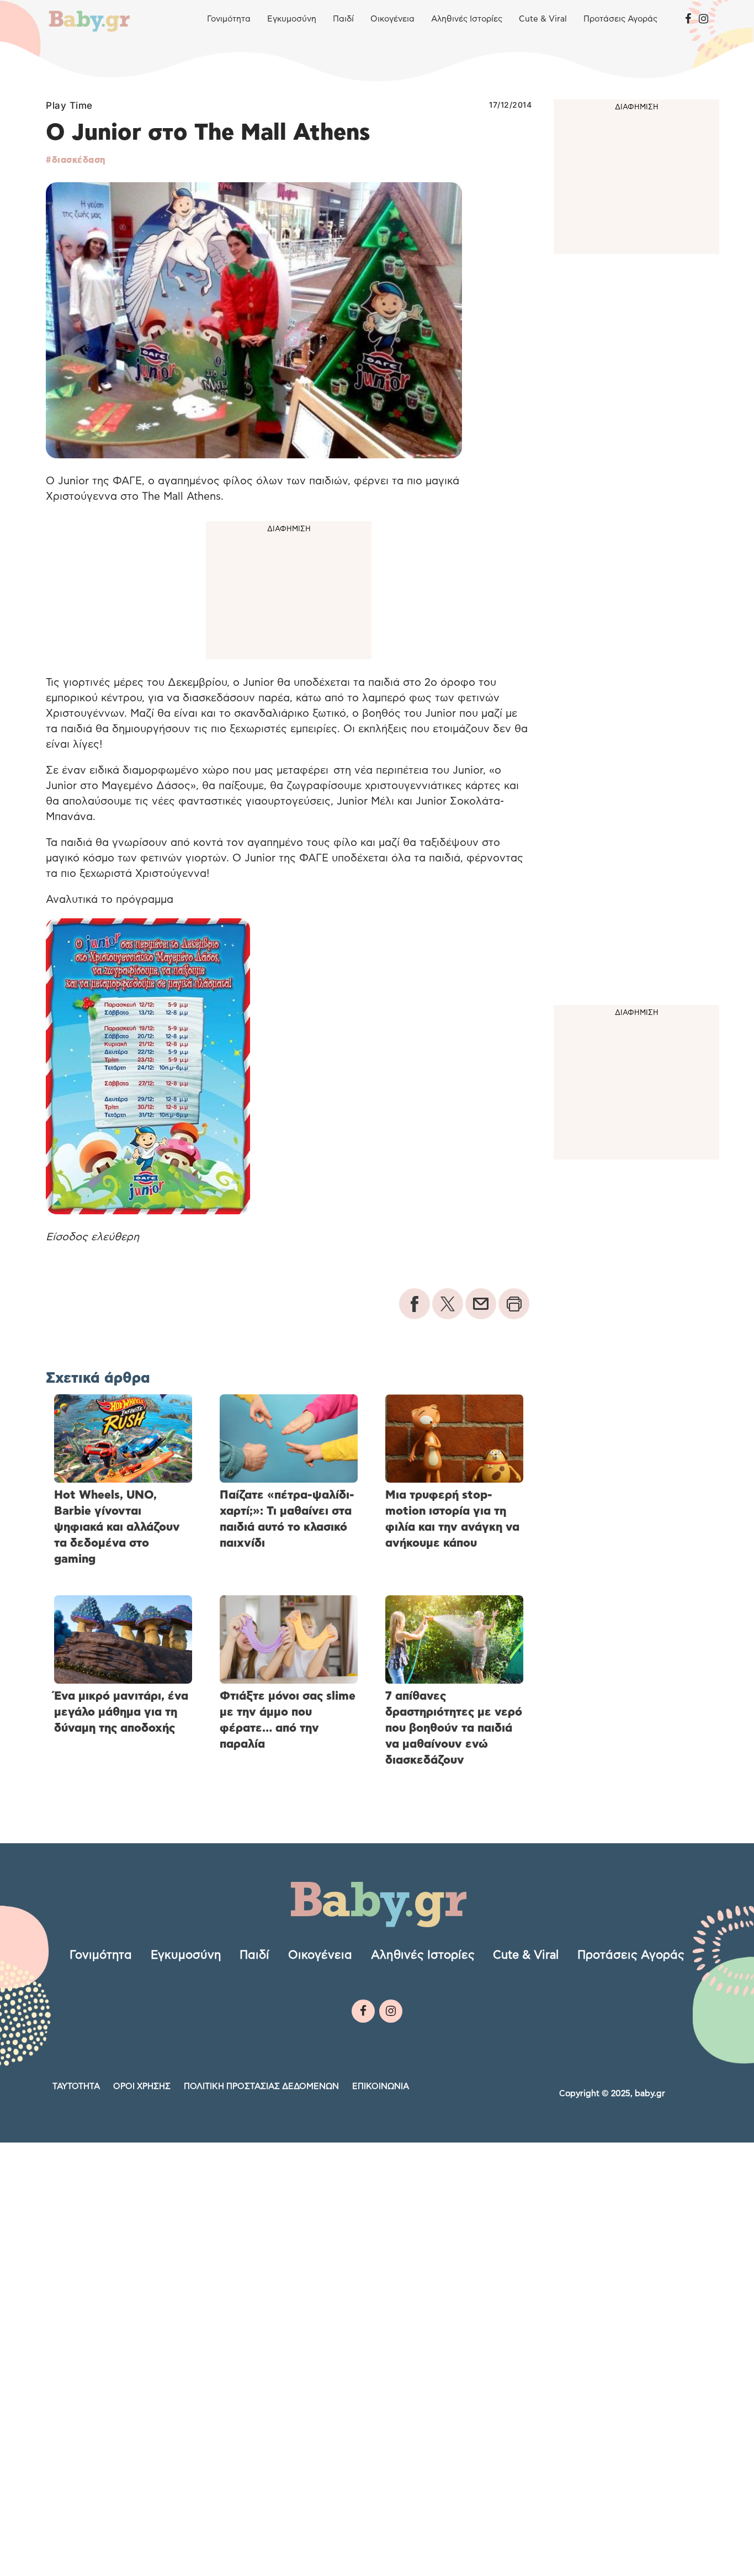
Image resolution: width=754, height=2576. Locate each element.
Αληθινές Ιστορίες (467, 19)
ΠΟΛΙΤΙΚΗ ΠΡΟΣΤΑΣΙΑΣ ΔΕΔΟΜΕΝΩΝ (261, 2086)
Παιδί (343, 19)
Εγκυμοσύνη (292, 19)
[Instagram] (703, 19)
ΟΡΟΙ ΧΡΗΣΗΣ (142, 2086)
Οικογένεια (392, 19)
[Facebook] (688, 19)
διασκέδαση (79, 160)
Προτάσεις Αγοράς (620, 19)
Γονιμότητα (229, 19)
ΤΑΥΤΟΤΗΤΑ (76, 2086)
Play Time (69, 105)
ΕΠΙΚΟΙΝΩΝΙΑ (381, 2086)
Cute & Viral (543, 19)
